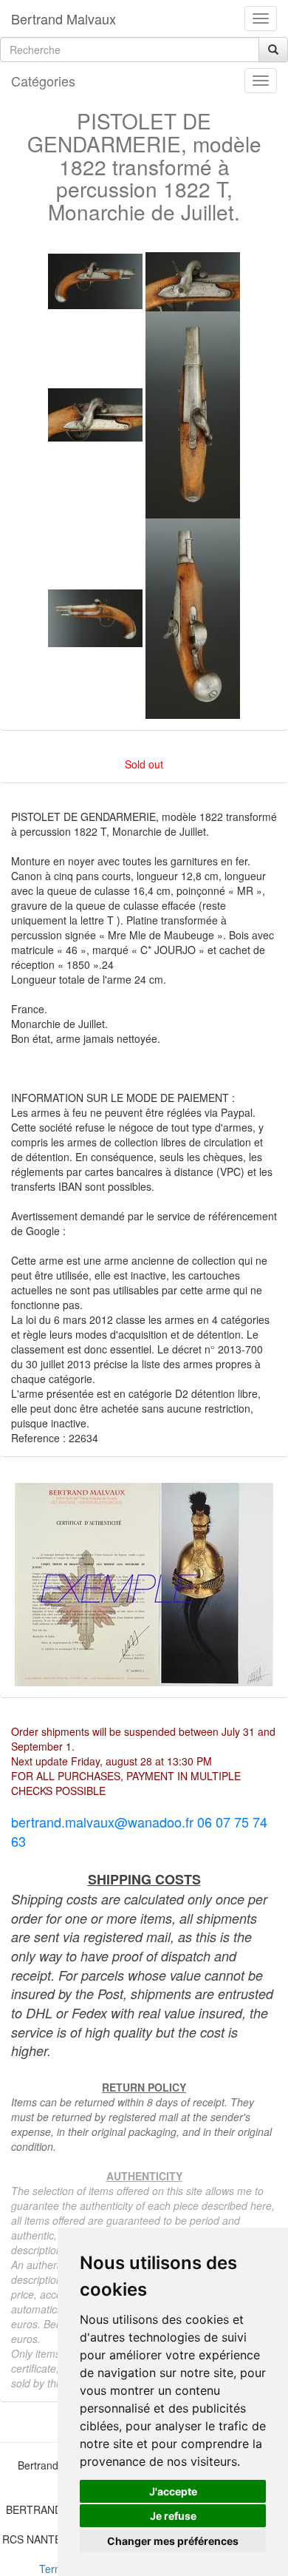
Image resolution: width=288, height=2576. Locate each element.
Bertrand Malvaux (64, 18)
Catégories (43, 81)
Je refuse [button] (173, 2516)
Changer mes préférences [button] (173, 2541)
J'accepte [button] (173, 2491)
